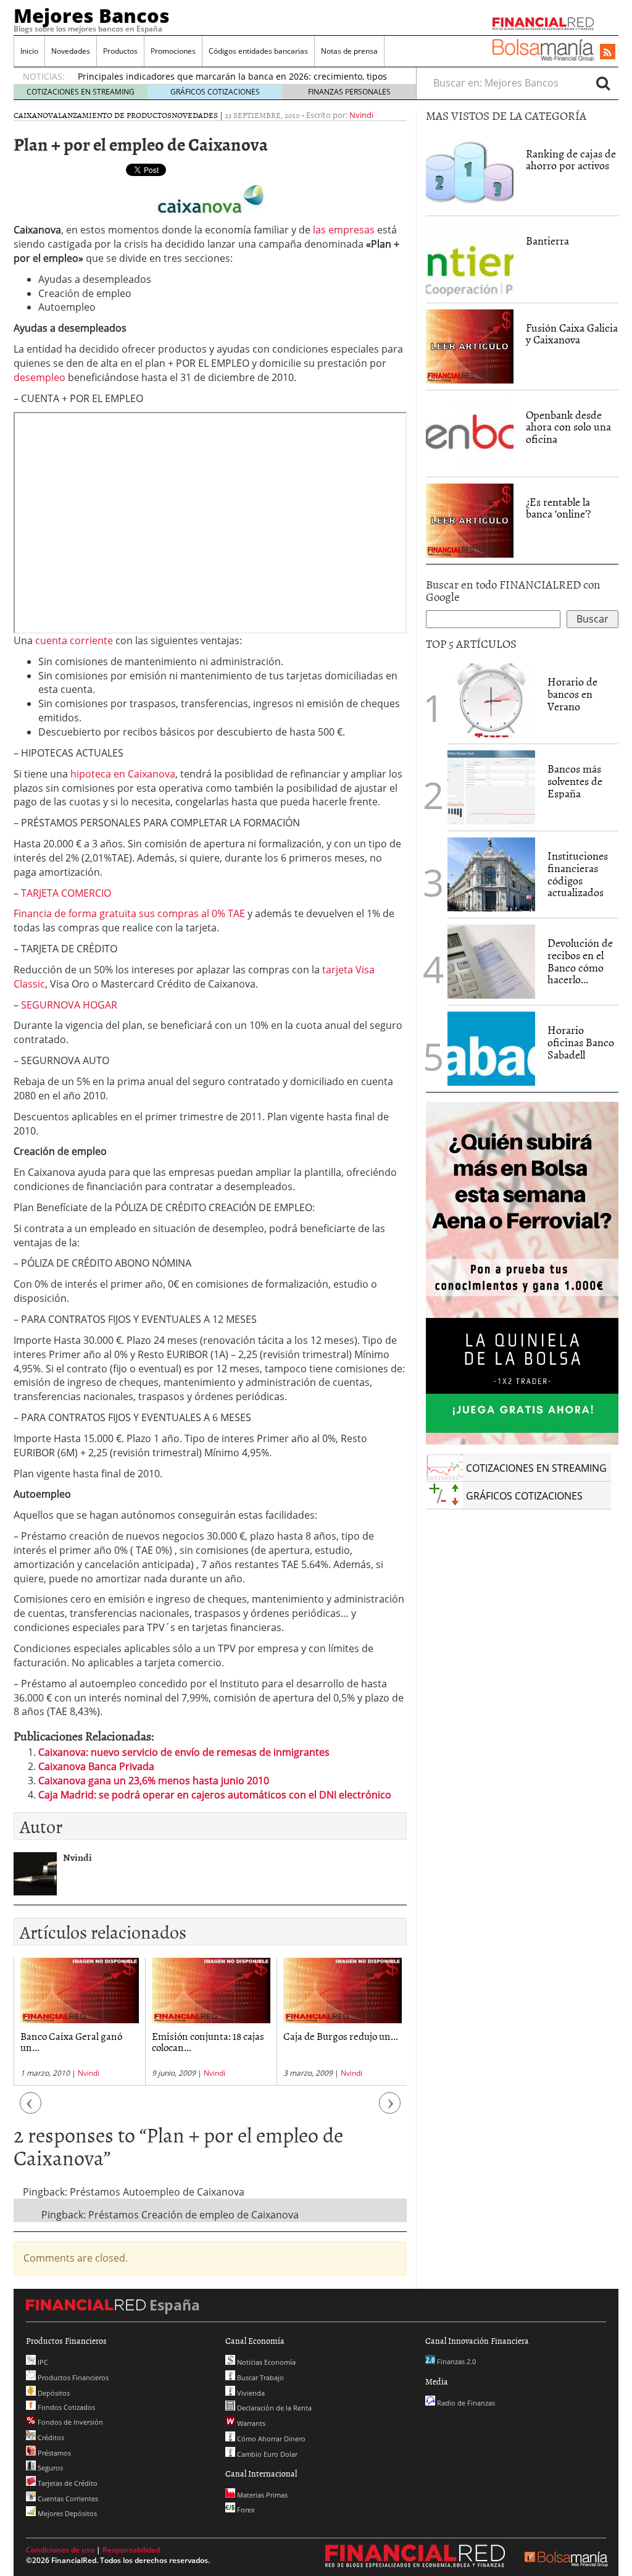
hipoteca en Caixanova (123, 774)
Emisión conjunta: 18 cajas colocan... (208, 2041)
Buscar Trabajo (260, 2377)
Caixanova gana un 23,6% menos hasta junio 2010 (154, 1781)
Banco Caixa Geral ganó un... (71, 2041)
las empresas (344, 230)
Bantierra (547, 241)
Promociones (173, 51)
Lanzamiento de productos (115, 115)
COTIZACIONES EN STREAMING (81, 92)
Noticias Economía (265, 2362)
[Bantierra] (470, 258)
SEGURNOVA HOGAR (69, 1005)
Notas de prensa (349, 51)
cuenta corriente (74, 640)
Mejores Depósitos (66, 2513)
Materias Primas (261, 2495)
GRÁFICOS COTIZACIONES (215, 92)
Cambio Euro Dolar (266, 2454)
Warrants (250, 2423)
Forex (245, 2510)
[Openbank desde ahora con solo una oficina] (470, 434)
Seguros (49, 2468)
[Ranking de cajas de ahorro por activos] (470, 171)
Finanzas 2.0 (455, 2361)
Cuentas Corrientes (67, 2498)
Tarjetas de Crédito (67, 2483)
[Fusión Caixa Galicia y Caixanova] (470, 345)
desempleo (39, 377)
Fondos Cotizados (65, 2407)
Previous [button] (31, 2109)
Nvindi (361, 115)
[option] (79, 2022)
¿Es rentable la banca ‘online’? (558, 508)
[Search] (603, 83)
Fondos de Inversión (69, 2422)
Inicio (29, 51)
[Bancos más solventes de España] (491, 787)
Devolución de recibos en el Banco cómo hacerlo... (580, 961)
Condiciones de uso (60, 2550)
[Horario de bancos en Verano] (491, 700)
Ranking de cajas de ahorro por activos (571, 160)
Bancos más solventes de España (575, 781)
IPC (42, 2362)
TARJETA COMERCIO (66, 893)
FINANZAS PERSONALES (349, 92)
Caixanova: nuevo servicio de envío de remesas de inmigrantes (184, 1752)
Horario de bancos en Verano (572, 694)
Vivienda (250, 2393)
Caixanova (36, 115)
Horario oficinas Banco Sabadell (581, 1042)
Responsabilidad (131, 2550)
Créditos (50, 2437)
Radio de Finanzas (465, 2403)
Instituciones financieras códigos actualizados (578, 874)
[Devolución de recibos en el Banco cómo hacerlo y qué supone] (491, 962)
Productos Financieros (72, 2377)
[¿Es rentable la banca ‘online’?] (470, 519)
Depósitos (53, 2393)
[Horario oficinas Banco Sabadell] (491, 1049)
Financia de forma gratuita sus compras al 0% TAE (129, 913)
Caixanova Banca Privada (96, 1766)
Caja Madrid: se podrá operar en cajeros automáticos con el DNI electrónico (215, 1795)
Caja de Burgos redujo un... (341, 2036)
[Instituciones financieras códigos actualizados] (491, 875)
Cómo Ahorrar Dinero (270, 2439)
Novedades (71, 51)
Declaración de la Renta (273, 2408)
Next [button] (390, 2109)
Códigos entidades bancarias (258, 51)
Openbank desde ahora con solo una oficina (568, 427)
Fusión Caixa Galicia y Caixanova (572, 334)
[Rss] (608, 52)
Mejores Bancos (92, 15)
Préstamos (53, 2453)
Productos (120, 51)
